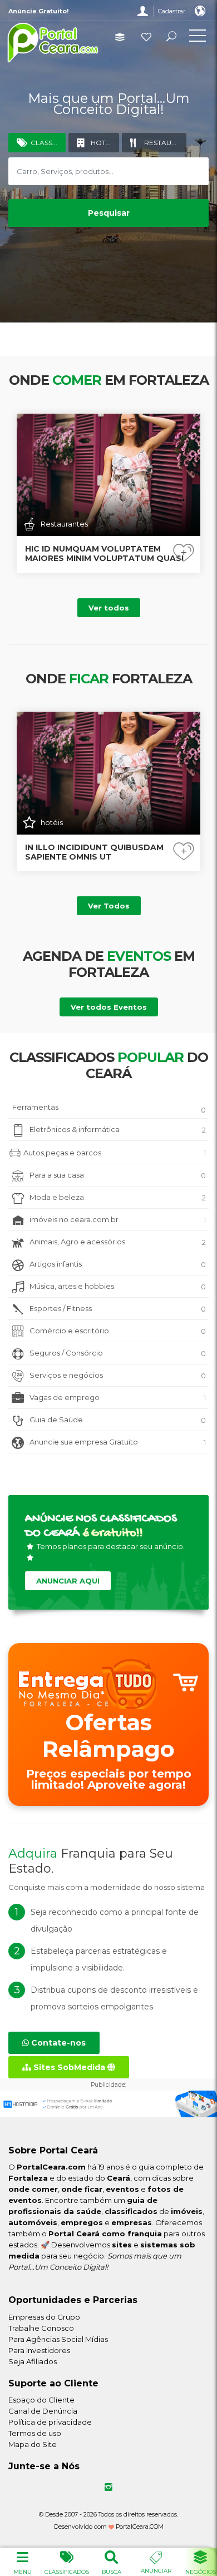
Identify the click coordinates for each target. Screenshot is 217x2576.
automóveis (33, 2222)
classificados (131, 2211)
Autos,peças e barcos (115, 1152)
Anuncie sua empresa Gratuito (118, 1442)
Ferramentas (109, 1108)
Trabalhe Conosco (41, 2328)
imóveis (187, 2211)
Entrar (143, 11)
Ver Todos (109, 906)
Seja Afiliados (33, 2361)
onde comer (33, 2189)
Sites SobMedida (69, 2067)
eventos (122, 2189)
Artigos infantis (118, 1264)
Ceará (119, 2178)
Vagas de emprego (118, 1398)
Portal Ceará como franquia (105, 2233)
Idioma (200, 11)
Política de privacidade (50, 2422)
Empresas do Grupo (44, 2317)
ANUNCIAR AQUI (68, 1581)
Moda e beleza (118, 1197)
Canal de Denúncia (43, 2411)
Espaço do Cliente (41, 2400)
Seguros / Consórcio (118, 1353)
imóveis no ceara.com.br (118, 1220)
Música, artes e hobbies (118, 1286)
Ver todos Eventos (109, 1007)
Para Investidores (39, 2350)
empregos (82, 2222)
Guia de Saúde (118, 1420)
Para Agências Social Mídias (58, 2339)
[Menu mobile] (198, 38)
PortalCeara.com (51, 2167)
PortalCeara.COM (140, 2527)
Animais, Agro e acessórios (118, 1242)
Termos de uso (35, 2433)
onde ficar (82, 2189)
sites (122, 2245)
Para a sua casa (118, 1175)
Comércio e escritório (118, 1331)
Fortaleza (28, 2178)
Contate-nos (57, 2043)
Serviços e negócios (118, 1375)
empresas (132, 2222)
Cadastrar (172, 11)
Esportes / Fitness (118, 1309)
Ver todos (109, 608)
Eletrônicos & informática (118, 1130)
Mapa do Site (33, 2444)
